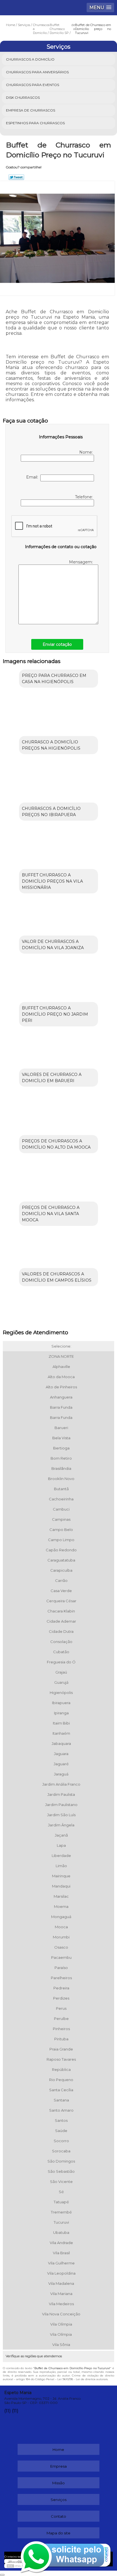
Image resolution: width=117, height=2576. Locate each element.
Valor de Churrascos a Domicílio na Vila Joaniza (53, 945)
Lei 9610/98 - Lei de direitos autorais (82, 2379)
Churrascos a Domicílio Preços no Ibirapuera (51, 812)
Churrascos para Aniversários (37, 72)
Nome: (87, 452)
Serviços (58, 47)
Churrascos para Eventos (33, 85)
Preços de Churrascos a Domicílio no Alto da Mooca (56, 1144)
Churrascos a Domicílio (30, 59)
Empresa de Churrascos (31, 110)
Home (58, 2450)
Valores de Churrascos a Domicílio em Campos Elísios (57, 1277)
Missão (58, 2483)
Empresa (58, 2466)
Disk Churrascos (23, 97)
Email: (33, 477)
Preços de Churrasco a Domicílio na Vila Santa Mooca (51, 1214)
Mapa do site (58, 2533)
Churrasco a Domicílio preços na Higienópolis (51, 745)
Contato (58, 2516)
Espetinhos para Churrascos (35, 123)
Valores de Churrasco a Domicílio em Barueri (52, 1078)
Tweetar (16, 177)
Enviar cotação (57, 644)
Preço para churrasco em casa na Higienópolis (54, 679)
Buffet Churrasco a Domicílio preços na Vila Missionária (52, 881)
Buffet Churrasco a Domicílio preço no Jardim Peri (55, 1014)
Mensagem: (82, 562)
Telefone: (84, 497)
